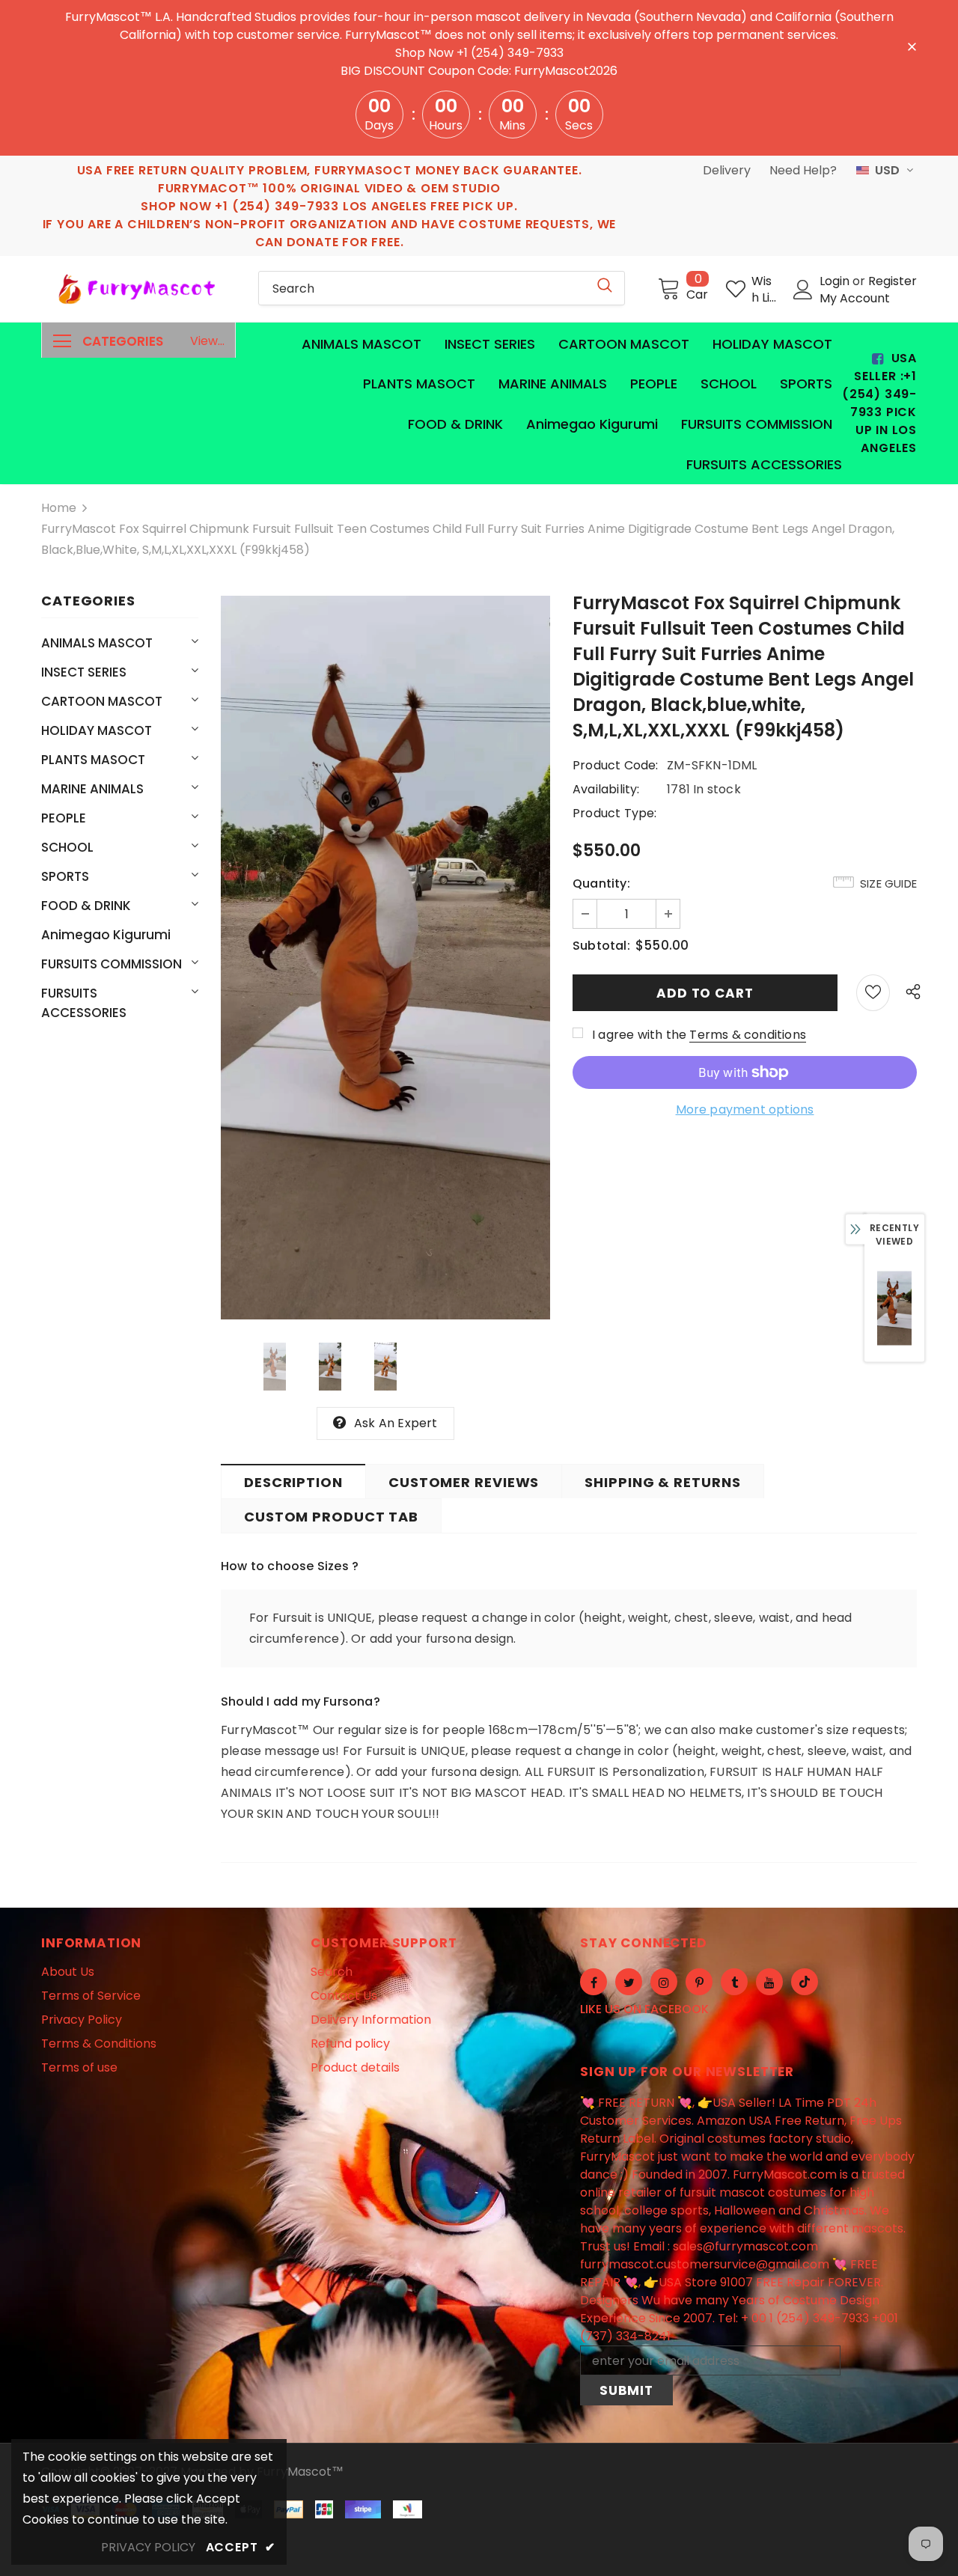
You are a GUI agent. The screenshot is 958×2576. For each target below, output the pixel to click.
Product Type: (615, 813)
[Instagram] (664, 1982)
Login (836, 281)
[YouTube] (769, 1982)
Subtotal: (601, 946)
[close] (912, 46)
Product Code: (616, 765)
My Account (855, 298)
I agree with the (639, 1035)
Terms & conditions (748, 1035)
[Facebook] (594, 1982)
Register (893, 281)
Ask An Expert (396, 1423)
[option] (385, 958)
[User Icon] (803, 290)
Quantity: (601, 883)
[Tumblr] (734, 1982)
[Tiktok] (805, 1982)
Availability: (606, 789)
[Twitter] (629, 1982)
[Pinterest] (699, 1982)
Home (59, 508)
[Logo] (138, 289)
